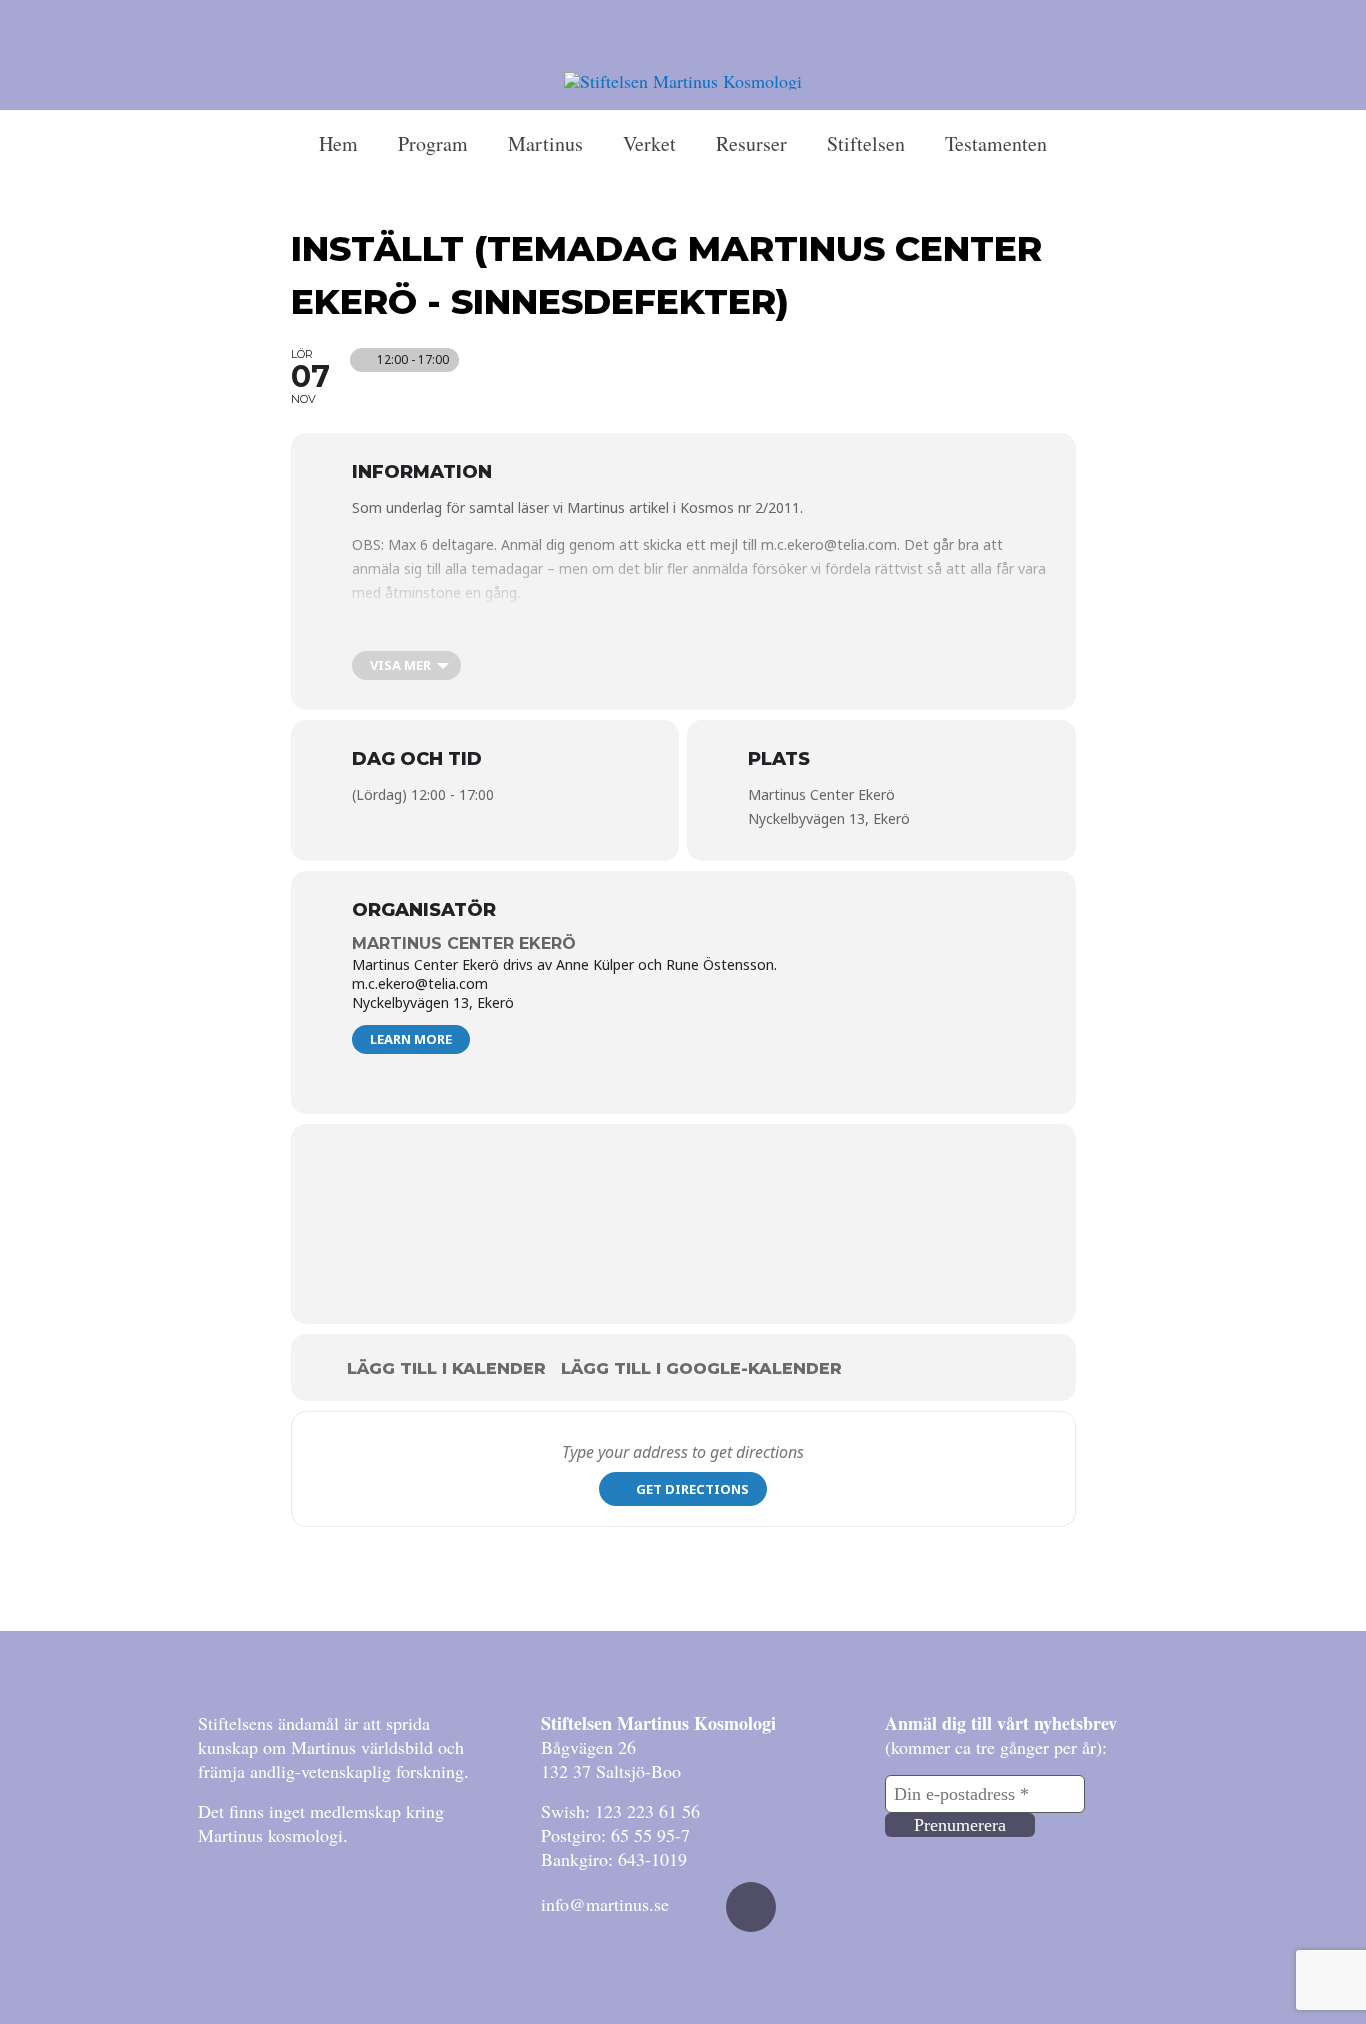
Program (433, 143)
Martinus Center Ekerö (464, 943)
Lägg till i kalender (446, 1368)
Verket (649, 143)
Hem (338, 143)
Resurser (751, 143)
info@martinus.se (605, 1904)
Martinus (545, 143)
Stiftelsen (866, 143)
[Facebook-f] (751, 1907)
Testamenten (996, 143)
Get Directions (692, 1489)
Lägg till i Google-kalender (701, 1368)
